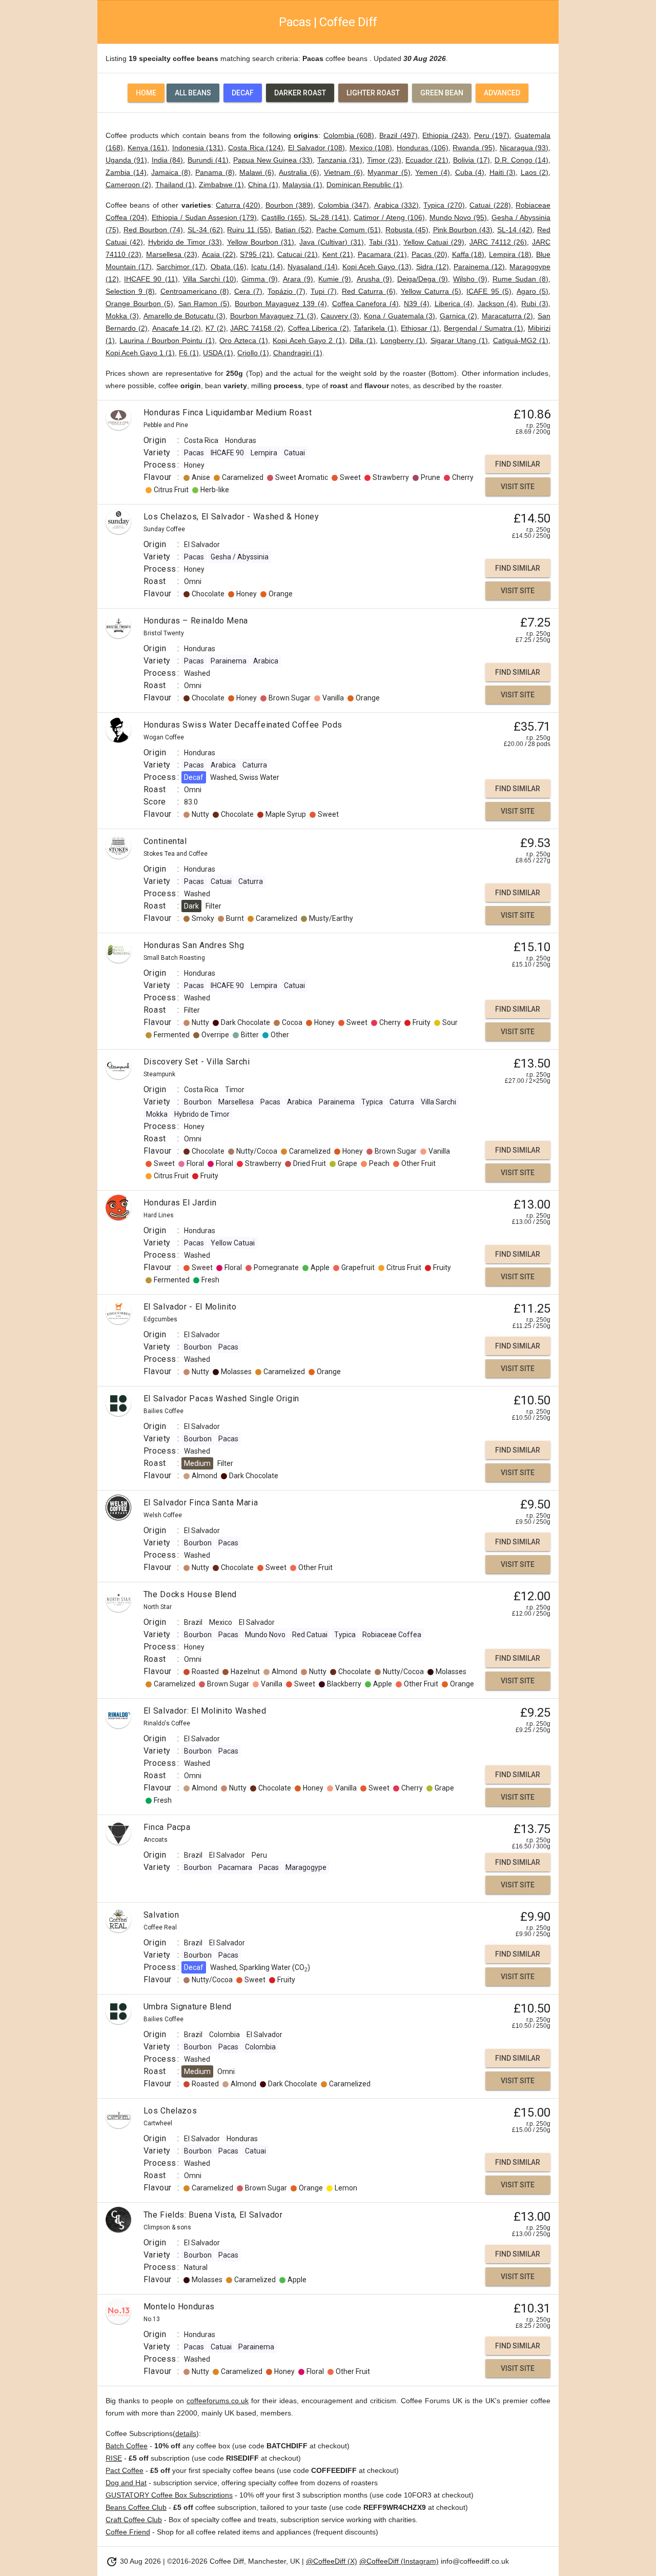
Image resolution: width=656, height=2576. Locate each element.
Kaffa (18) (468, 254)
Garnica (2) (458, 316)
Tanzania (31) (340, 160)
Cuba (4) (470, 172)
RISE (114, 2458)
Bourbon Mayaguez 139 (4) (281, 304)
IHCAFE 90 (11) (151, 279)
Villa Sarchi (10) (210, 279)
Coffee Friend (128, 2532)
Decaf (243, 93)
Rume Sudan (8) (520, 279)
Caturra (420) (238, 205)
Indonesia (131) (198, 148)
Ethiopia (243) (446, 135)
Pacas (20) (429, 254)
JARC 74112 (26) (498, 242)
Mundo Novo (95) (458, 217)
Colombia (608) (349, 135)
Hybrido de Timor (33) (185, 242)
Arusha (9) (374, 279)
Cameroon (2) (128, 185)
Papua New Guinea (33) (273, 160)
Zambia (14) (126, 172)
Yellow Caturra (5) (431, 291)
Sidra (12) (433, 267)
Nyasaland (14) (313, 267)
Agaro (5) (532, 291)
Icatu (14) (267, 267)
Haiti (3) (503, 172)
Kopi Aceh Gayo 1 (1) (140, 353)
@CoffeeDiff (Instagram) (399, 2561)
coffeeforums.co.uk (218, 2401)
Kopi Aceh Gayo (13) (377, 267)
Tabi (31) (384, 242)
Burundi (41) (208, 160)
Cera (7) (248, 291)
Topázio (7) (286, 291)
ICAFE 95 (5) (489, 291)
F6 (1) (189, 353)
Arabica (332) (396, 205)
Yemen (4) (433, 172)
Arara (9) (298, 279)
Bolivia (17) (471, 160)
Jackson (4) (497, 304)
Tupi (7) (324, 291)
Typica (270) (444, 205)
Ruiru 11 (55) (249, 230)
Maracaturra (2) (508, 316)
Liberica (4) (454, 304)
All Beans (193, 93)
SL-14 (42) (515, 230)
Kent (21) (338, 254)
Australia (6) (299, 172)
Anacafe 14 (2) (177, 328)
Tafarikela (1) (375, 328)
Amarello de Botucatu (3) (184, 316)
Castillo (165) (283, 217)
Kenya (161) (148, 148)
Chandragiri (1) (298, 353)
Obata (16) (229, 267)
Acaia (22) (219, 254)
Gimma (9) (259, 279)
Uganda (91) (126, 160)
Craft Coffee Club (134, 2520)
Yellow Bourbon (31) (261, 242)
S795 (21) (256, 254)
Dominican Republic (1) (364, 185)
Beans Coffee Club (136, 2507)
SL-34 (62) (205, 230)
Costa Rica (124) (256, 148)
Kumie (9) (335, 279)
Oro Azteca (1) (244, 340)
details (186, 2433)
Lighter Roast (373, 93)
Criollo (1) (253, 353)
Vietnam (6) (343, 172)
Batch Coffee (127, 2446)
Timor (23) (384, 160)
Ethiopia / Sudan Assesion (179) (204, 217)
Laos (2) (535, 172)
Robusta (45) (407, 230)
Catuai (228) (490, 205)
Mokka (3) (122, 316)
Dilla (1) (362, 340)
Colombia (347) (344, 205)
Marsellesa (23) (172, 254)
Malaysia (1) (302, 185)
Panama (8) (215, 172)
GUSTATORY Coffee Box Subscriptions (169, 2495)
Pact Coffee (125, 2470)
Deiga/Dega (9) (423, 279)
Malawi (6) (257, 172)
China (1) (263, 185)
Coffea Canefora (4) (366, 304)
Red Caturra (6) (368, 291)
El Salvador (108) (316, 148)
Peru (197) (492, 135)
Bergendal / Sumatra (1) (484, 328)
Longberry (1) (403, 340)
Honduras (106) (423, 148)
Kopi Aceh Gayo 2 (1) (309, 340)
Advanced (502, 93)
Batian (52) (293, 230)
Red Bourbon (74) (153, 230)
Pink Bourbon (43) (463, 230)
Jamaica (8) (171, 172)
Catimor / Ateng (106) (389, 217)
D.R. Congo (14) (522, 160)
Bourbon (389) (289, 205)
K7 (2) (216, 328)
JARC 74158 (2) (257, 328)
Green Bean (442, 93)
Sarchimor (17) (181, 267)
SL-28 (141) (329, 217)
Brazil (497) (398, 135)
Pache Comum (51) (348, 230)
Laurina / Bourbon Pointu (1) (167, 340)
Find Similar (518, 464)
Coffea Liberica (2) (319, 328)
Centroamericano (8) (195, 291)
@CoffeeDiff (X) (332, 2561)
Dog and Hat (126, 2483)
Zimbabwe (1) (221, 185)
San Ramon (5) (204, 304)
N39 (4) (417, 304)
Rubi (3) (535, 304)
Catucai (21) (298, 254)
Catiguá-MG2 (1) (521, 340)
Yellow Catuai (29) (434, 242)
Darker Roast (300, 93)
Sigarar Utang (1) (459, 340)
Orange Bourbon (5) (139, 304)
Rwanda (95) (474, 148)
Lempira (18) (510, 254)
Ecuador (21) (427, 160)
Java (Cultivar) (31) (332, 242)
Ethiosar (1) (420, 328)
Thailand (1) (175, 185)
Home (146, 93)
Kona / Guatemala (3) (399, 316)
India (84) (168, 160)
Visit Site (518, 487)
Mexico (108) (371, 148)
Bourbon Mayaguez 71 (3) (273, 316)
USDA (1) (218, 353)
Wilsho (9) (470, 279)
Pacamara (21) (382, 254)
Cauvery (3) (340, 316)
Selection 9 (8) (130, 291)
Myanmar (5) (389, 172)
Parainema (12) (479, 267)
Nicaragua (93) (524, 148)
